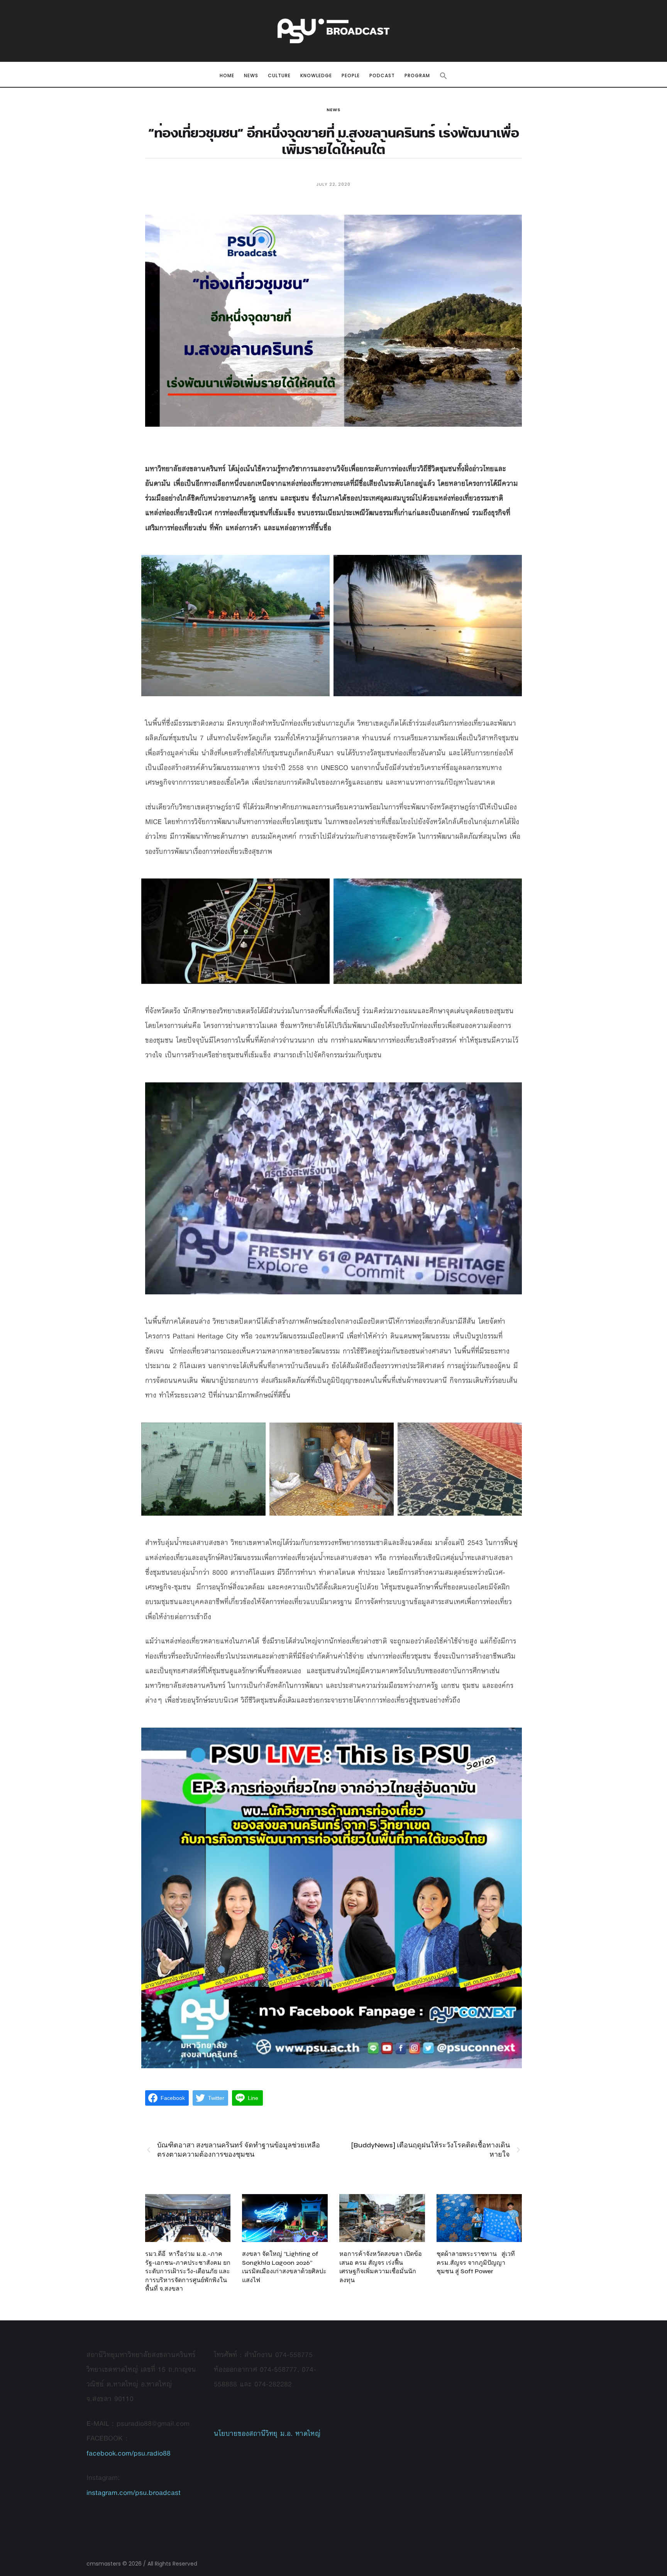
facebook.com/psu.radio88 (129, 2453)
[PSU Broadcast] (333, 31)
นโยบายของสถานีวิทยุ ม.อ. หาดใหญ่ (267, 2433)
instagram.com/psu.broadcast (134, 2492)
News (333, 110)
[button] (444, 76)
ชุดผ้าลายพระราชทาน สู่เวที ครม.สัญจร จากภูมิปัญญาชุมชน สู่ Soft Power (476, 2262)
